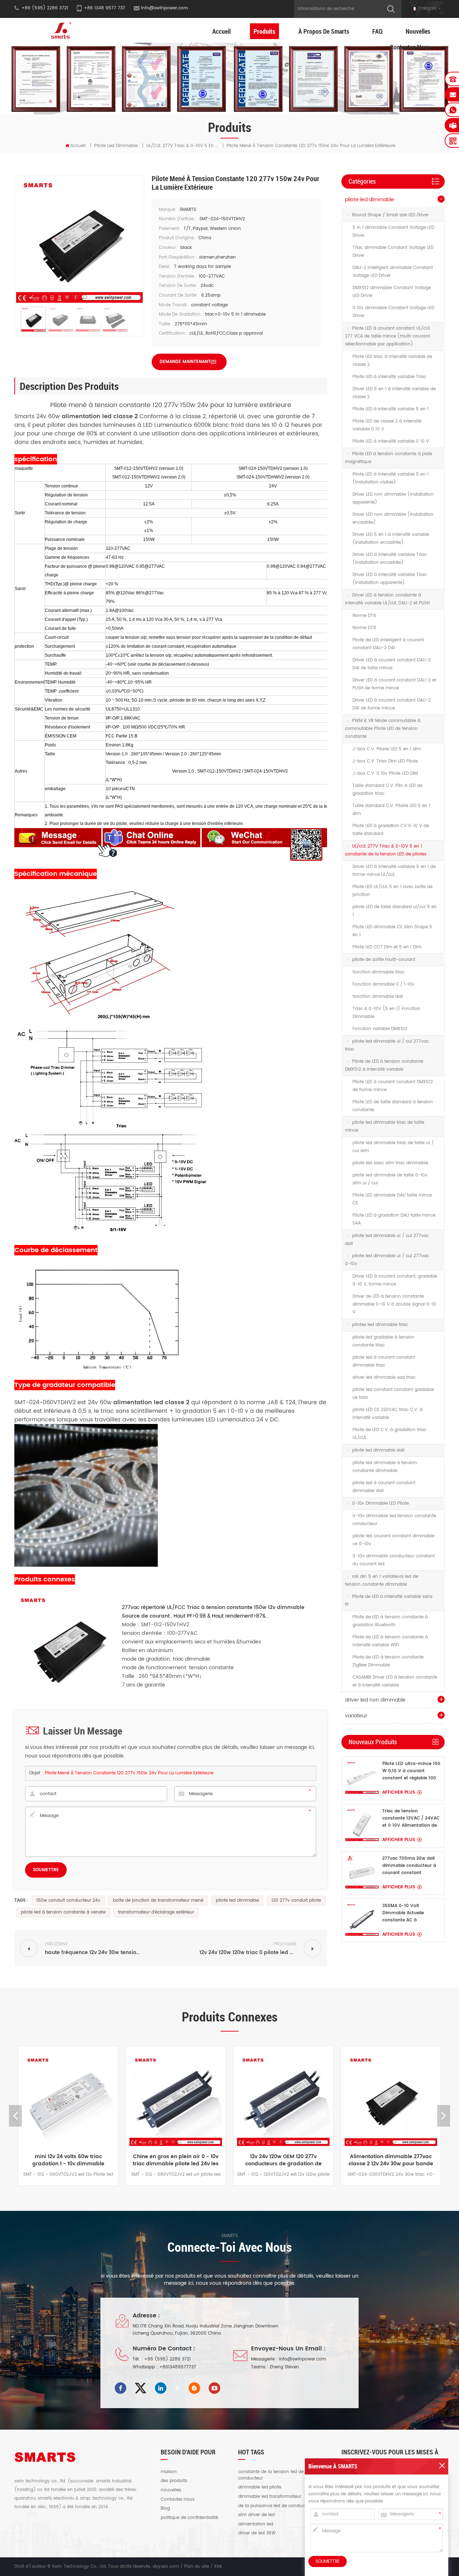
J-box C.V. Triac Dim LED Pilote (385, 761)
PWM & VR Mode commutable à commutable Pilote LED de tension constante (383, 729)
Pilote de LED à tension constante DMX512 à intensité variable (384, 1065)
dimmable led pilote (260, 2487)
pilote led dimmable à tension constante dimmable (385, 1467)
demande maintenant (185, 362)
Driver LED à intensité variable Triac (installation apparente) (390, 579)
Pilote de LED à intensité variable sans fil (389, 1601)
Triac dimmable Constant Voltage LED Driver (393, 252)
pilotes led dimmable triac (380, 1325)
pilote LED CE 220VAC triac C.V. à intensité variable (387, 1414)
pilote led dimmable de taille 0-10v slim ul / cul (390, 1179)
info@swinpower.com (164, 8)
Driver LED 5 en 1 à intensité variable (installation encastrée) (391, 539)
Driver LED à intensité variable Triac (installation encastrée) (390, 559)
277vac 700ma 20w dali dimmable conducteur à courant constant (409, 1866)
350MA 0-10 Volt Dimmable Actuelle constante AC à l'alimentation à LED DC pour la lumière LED (408, 1913)
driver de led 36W (257, 2533)
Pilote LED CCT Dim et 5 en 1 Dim (387, 947)
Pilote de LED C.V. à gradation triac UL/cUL (389, 1434)
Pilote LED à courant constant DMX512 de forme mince (393, 1086)
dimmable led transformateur (270, 2497)
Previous (15, 2116)
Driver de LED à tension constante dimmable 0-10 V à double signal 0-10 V (394, 1304)
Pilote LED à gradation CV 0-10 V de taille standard (391, 830)
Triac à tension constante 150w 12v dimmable (245, 1607)
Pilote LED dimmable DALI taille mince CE (392, 1199)
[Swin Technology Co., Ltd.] (60, 30)
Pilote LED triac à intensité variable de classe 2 (392, 361)
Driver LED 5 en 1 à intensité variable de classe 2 (394, 393)
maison (169, 2472)
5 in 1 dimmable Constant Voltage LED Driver (393, 232)
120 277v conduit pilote (296, 1900)
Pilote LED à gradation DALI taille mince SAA (394, 1219)
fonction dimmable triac (378, 972)
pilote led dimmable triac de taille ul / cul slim (393, 1147)
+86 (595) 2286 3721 (167, 2359)
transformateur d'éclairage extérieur (156, 1912)
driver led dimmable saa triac (384, 1377)
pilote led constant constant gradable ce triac (393, 1394)
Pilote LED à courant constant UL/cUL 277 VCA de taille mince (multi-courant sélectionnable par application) (388, 336)
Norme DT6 (364, 616)
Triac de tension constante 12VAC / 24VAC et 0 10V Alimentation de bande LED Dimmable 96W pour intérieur (411, 1818)
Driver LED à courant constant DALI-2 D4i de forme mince (392, 704)
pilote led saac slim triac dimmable (390, 1163)
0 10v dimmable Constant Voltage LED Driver (393, 312)
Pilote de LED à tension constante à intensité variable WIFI (390, 1641)
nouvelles (171, 2490)
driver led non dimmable (375, 1700)
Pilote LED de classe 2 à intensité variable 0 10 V (387, 425)
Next (444, 2116)
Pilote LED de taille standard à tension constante (393, 1106)
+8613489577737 (178, 2367)
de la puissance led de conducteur (276, 2506)
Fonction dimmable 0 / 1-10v (384, 984)
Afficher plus (399, 1792)
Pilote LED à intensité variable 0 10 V (391, 441)
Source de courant (146, 1616)
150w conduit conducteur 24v (68, 1900)
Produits (264, 31)
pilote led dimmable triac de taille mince (385, 1126)
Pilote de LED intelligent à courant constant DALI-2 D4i (388, 644)
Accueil (221, 31)
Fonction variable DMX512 (380, 1029)
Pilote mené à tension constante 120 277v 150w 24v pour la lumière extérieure (129, 1773)
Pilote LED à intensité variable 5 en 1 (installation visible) (391, 478)
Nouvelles (418, 31)
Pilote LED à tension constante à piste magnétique (389, 458)
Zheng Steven (284, 2367)
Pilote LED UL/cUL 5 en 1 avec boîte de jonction (392, 891)
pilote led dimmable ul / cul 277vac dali (387, 1240)
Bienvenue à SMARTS (333, 2466)
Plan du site (197, 2566)
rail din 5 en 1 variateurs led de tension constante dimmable (382, 1580)
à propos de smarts (324, 31)
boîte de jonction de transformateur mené (158, 1900)
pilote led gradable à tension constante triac (384, 1341)
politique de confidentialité (189, 2518)
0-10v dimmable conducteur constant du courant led (394, 1560)
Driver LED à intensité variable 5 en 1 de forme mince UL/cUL (394, 871)
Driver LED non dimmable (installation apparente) (393, 498)
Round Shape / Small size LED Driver (390, 215)
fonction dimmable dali (378, 997)
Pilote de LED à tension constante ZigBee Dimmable (388, 1661)
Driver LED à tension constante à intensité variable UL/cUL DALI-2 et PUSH (387, 599)
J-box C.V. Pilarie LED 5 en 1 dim (387, 749)
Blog (165, 2509)
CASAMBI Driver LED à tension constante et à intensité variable (395, 1681)
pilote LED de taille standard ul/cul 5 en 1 (395, 911)
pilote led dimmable (116, 146)
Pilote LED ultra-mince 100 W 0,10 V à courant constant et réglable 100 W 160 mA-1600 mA (411, 1771)
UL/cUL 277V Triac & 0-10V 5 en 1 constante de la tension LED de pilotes (386, 850)
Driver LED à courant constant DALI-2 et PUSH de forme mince (394, 684)
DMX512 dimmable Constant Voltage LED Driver (392, 292)
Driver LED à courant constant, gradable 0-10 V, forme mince (395, 1280)
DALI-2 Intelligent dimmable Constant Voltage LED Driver (393, 272)
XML (218, 2566)
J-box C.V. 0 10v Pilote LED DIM (385, 773)
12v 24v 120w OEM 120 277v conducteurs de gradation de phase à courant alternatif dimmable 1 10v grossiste (219, 2160)
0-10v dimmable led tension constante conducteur (394, 1520)
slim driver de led (256, 2515)
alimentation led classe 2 (150, 1402)
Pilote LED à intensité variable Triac (389, 377)
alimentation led (256, 2524)
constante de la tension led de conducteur (271, 2475)
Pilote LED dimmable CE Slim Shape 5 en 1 (392, 931)
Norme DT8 (364, 628)
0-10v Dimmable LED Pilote (380, 1503)
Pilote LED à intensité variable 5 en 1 (391, 409)
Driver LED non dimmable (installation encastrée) (393, 518)
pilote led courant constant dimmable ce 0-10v (393, 1540)
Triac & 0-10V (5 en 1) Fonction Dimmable (386, 1013)
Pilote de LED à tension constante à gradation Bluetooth (390, 1621)
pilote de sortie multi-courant (384, 960)
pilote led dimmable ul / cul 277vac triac (387, 1045)
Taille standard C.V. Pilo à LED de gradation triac (387, 790)
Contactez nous (410, 47)
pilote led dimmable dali (378, 1450)
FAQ (377, 31)
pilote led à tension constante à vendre (63, 1912)
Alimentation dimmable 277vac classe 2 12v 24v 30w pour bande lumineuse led (327, 2160)
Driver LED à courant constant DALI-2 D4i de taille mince (392, 664)
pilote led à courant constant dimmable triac (384, 1361)
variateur (356, 1716)
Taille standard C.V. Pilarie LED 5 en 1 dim (391, 810)
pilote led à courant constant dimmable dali (384, 1487)
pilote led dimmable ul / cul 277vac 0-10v (387, 1260)
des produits (174, 2481)
